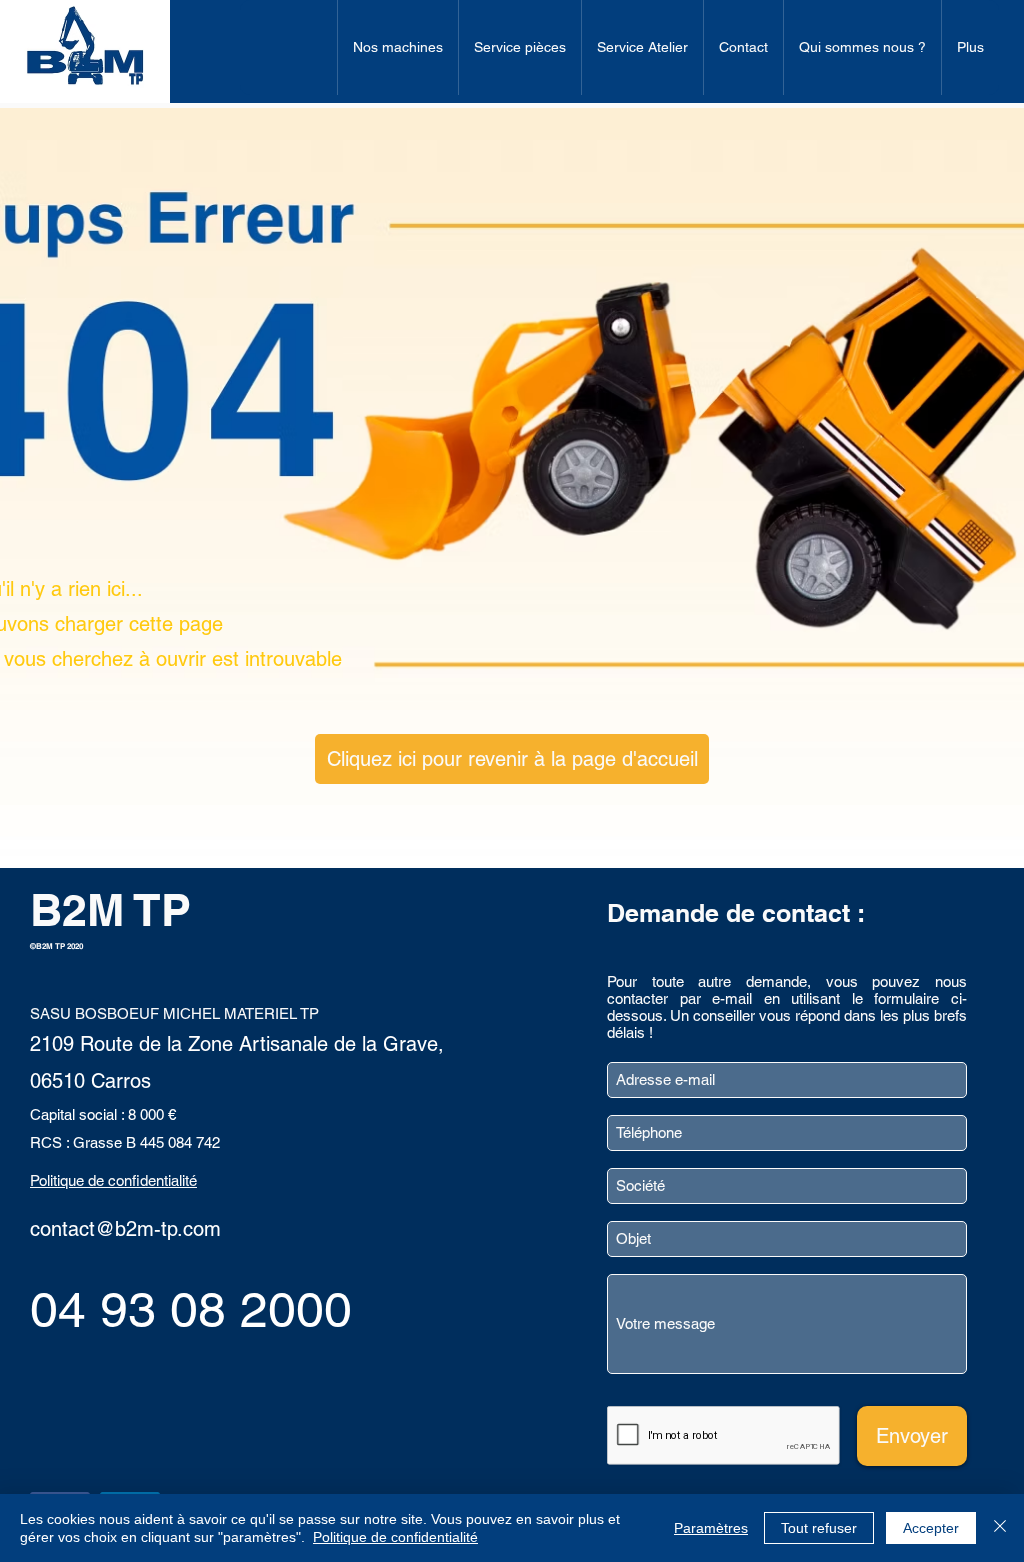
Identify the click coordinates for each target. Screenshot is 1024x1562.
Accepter (931, 1528)
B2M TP (110, 909)
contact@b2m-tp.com (125, 1229)
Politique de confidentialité (395, 1537)
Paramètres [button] (711, 1528)
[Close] (1000, 1528)
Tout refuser (819, 1528)
